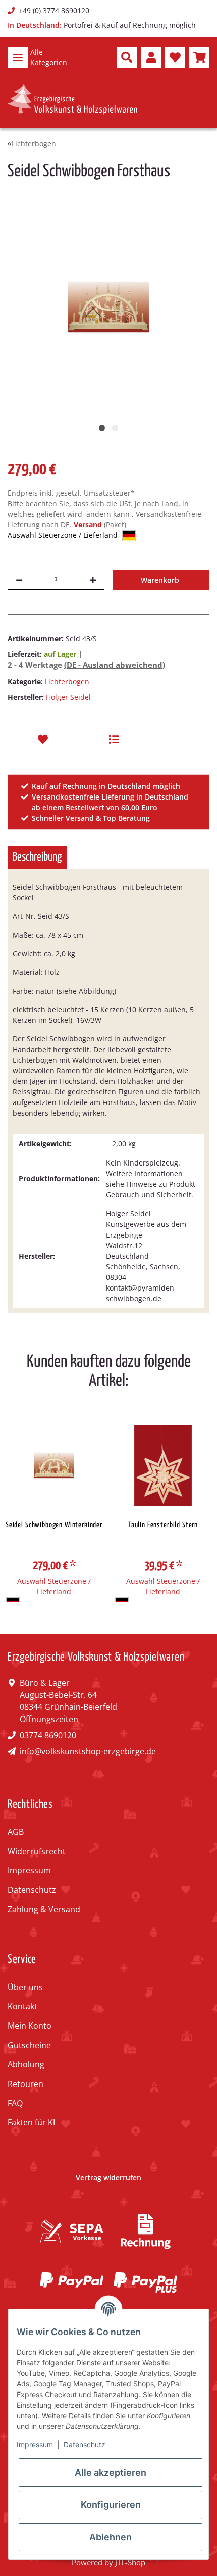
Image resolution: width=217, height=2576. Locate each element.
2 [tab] (115, 428)
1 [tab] (102, 428)
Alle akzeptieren (111, 2472)
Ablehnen (111, 2537)
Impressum (29, 1870)
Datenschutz (32, 1890)
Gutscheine (29, 2045)
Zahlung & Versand (44, 1909)
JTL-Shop (130, 2562)
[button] (127, 57)
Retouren (25, 2084)
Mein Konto (30, 2026)
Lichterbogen (67, 681)
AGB (16, 1832)
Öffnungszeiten (49, 1719)
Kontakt (22, 2006)
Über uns (25, 1987)
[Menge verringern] (19, 580)
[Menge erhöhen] (93, 580)
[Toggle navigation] (18, 57)
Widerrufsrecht (37, 1851)
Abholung (26, 2064)
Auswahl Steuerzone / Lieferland (64, 535)
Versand (89, 525)
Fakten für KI (31, 2122)
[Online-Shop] (72, 99)
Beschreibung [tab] (37, 857)
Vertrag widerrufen (108, 2178)
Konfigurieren (111, 2505)
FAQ (15, 2103)
